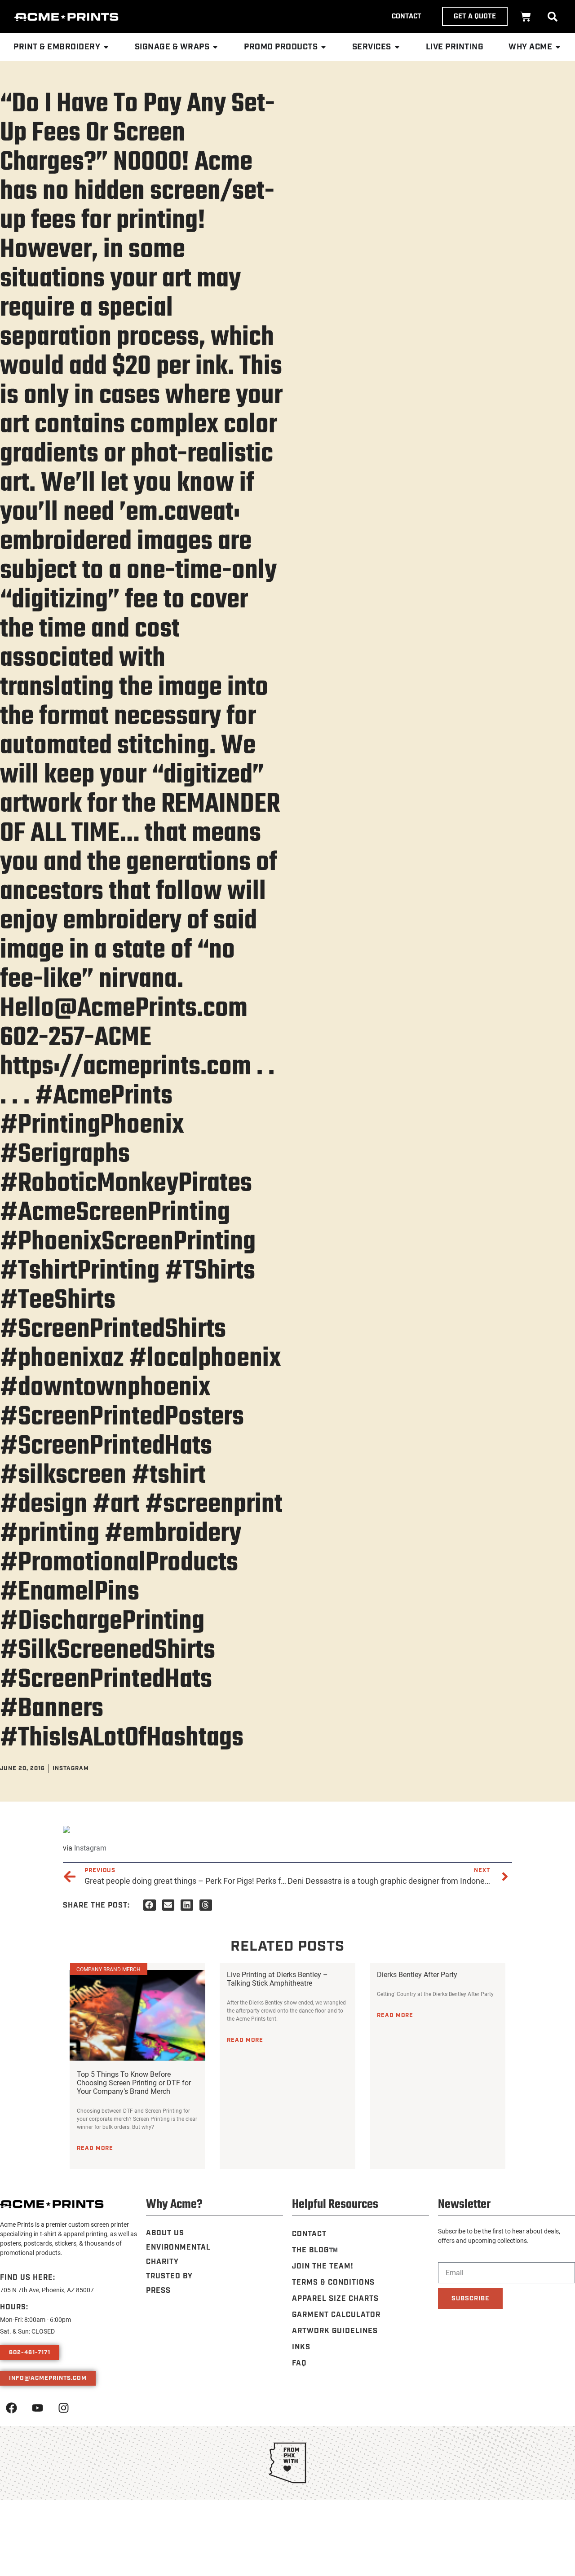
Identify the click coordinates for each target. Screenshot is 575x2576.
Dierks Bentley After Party (417, 1974)
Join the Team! (323, 2266)
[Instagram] (63, 2408)
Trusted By (169, 2276)
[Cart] (526, 17)
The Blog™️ (315, 2250)
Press (158, 2291)
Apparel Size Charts (335, 2299)
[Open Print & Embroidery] (106, 47)
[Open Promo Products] (323, 47)
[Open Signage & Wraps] (215, 47)
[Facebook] (11, 2408)
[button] (553, 17)
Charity (162, 2262)
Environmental (178, 2248)
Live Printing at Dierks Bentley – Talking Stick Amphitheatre (277, 1978)
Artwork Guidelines (335, 2331)
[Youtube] (37, 2408)
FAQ (299, 2363)
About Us (165, 2233)
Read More (95, 2148)
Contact (309, 2234)
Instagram (90, 1848)
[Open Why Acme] (558, 47)
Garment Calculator (336, 2315)
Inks (301, 2347)
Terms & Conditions (333, 2283)
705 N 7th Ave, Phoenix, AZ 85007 (47, 2290)
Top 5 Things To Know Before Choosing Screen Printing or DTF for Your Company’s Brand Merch (134, 2082)
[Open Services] (397, 47)
